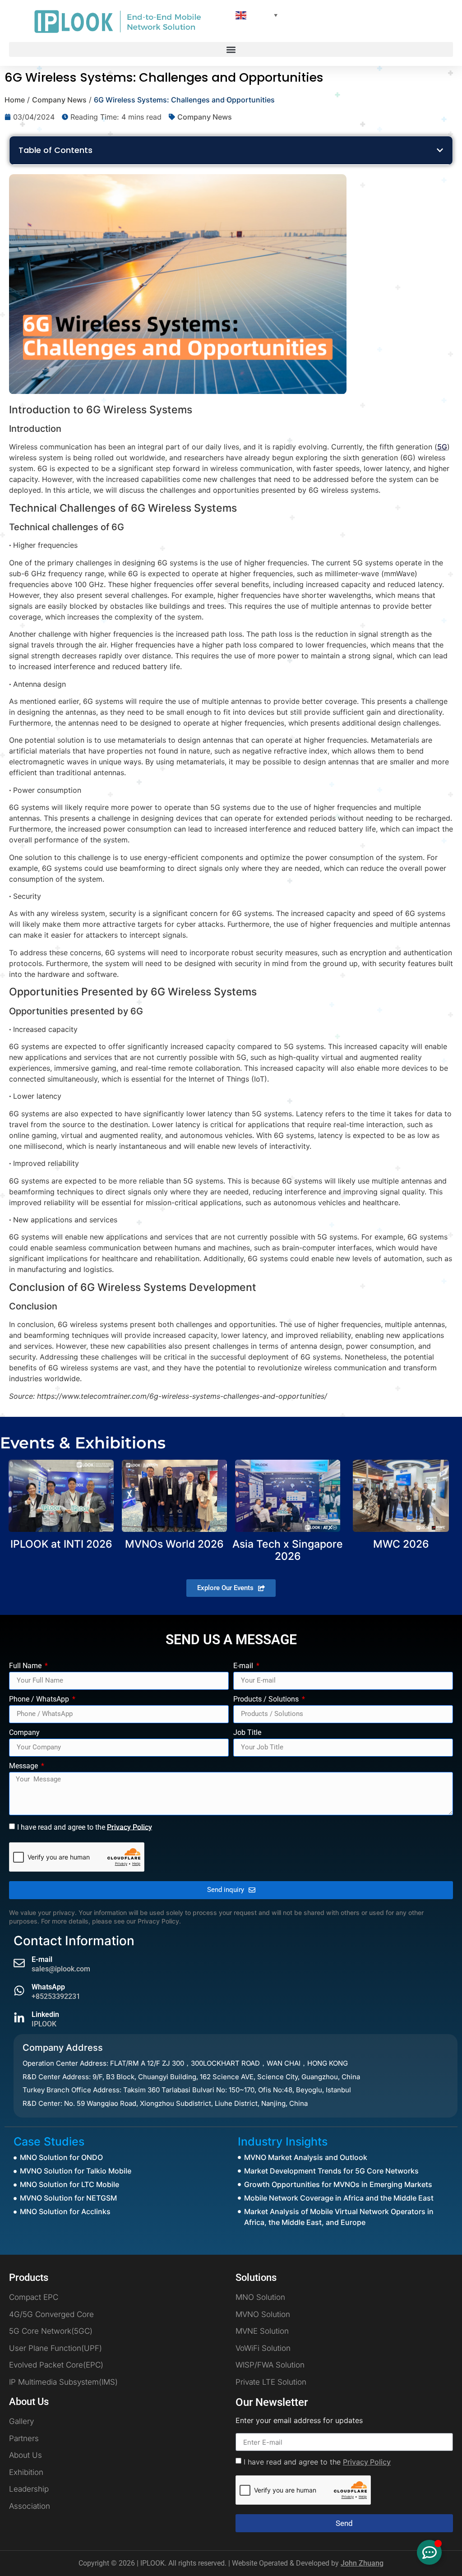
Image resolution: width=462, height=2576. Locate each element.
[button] (231, 49)
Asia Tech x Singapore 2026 (288, 1550)
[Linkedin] (19, 2018)
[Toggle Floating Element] (429, 2552)
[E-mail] (19, 1963)
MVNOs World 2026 (174, 1544)
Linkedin (45, 2014)
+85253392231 (56, 1996)
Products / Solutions (267, 1700)
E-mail (244, 1666)
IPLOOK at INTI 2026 (61, 1544)
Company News (59, 100)
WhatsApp (48, 1987)
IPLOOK (44, 2024)
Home (15, 100)
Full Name (26, 1666)
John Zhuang (362, 2563)
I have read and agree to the (85, 1827)
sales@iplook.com (61, 1969)
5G (442, 447)
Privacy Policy (129, 1827)
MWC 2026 (401, 1544)
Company (24, 1733)
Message (24, 1766)
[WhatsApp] (19, 1991)
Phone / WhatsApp (40, 1700)
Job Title (247, 1733)
